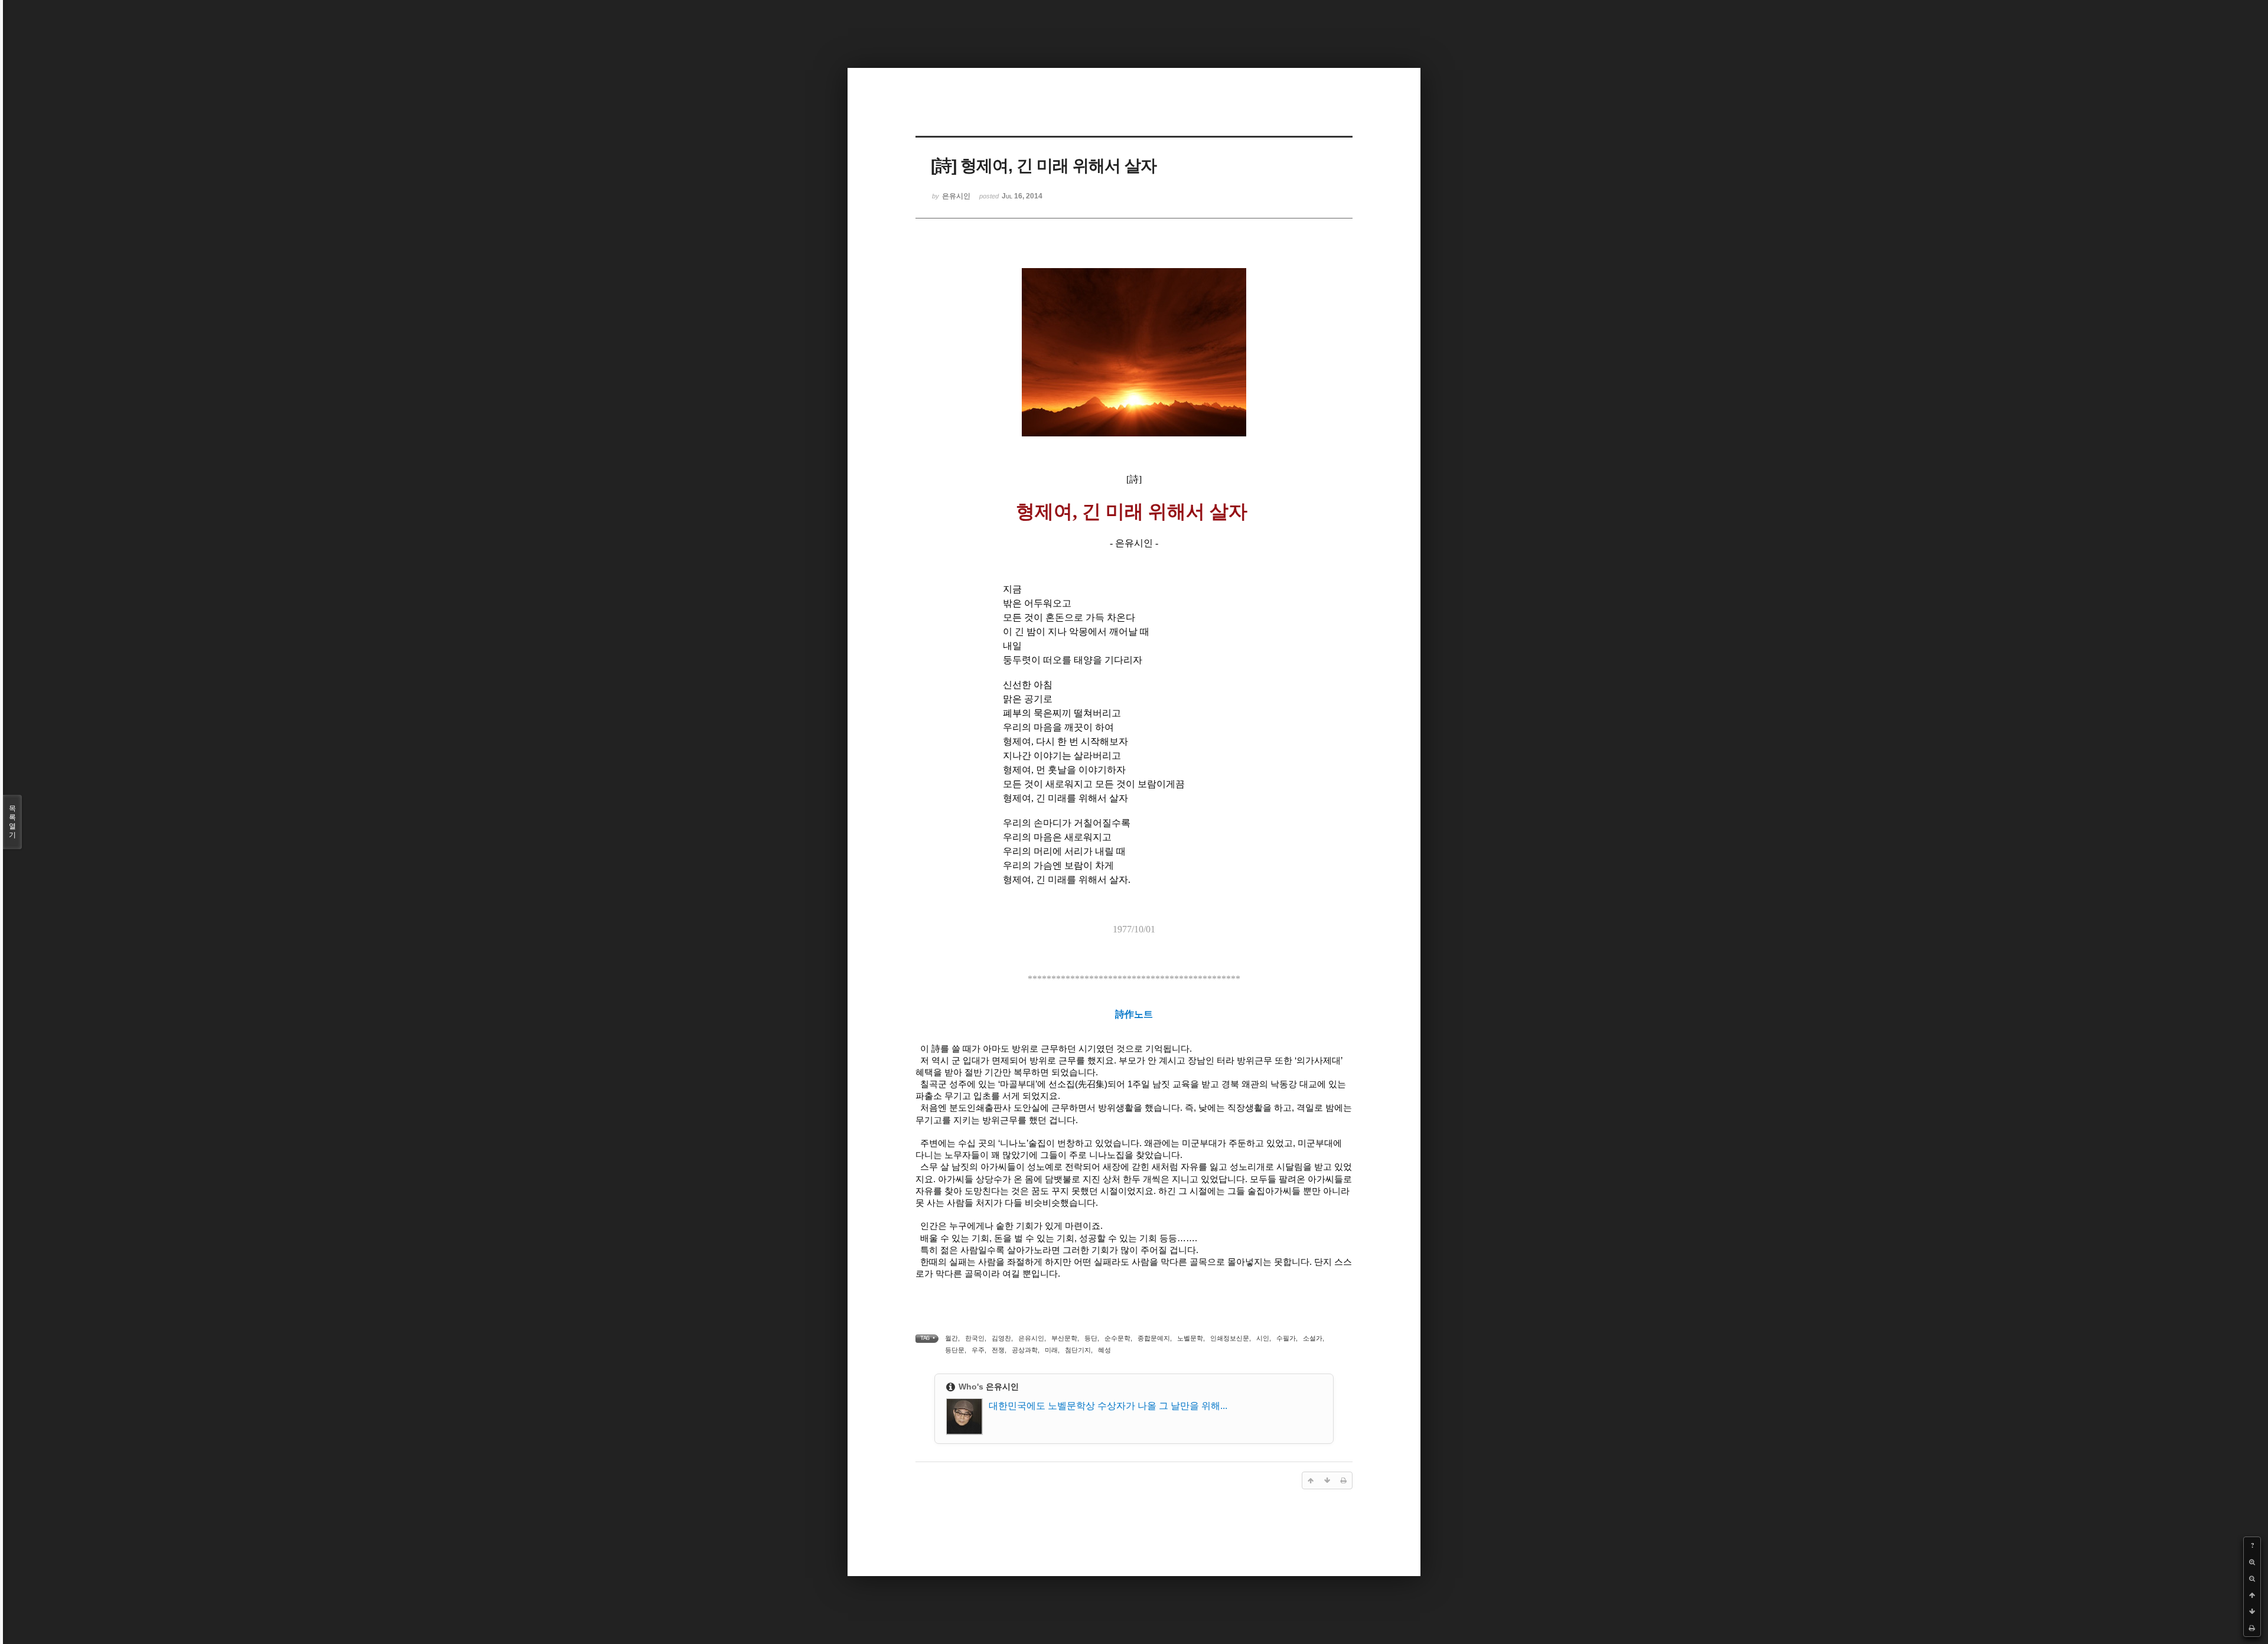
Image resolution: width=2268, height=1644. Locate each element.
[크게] (2252, 1562)
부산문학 (1064, 1338)
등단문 (955, 1350)
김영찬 (1001, 1338)
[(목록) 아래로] (2252, 1612)
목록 (12, 822)
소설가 (1313, 1338)
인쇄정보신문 (1230, 1338)
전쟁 (998, 1350)
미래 (1051, 1350)
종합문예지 (1154, 1338)
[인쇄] (2252, 1628)
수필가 (1286, 1338)
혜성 (1104, 1350)
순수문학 (1117, 1338)
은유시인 (1031, 1338)
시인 (1263, 1338)
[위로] (2252, 1595)
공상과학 (1025, 1350)
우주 (978, 1350)
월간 (951, 1338)
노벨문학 (1190, 1338)
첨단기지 (1078, 1350)
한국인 (975, 1338)
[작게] (2252, 1578)
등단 (1091, 1338)
